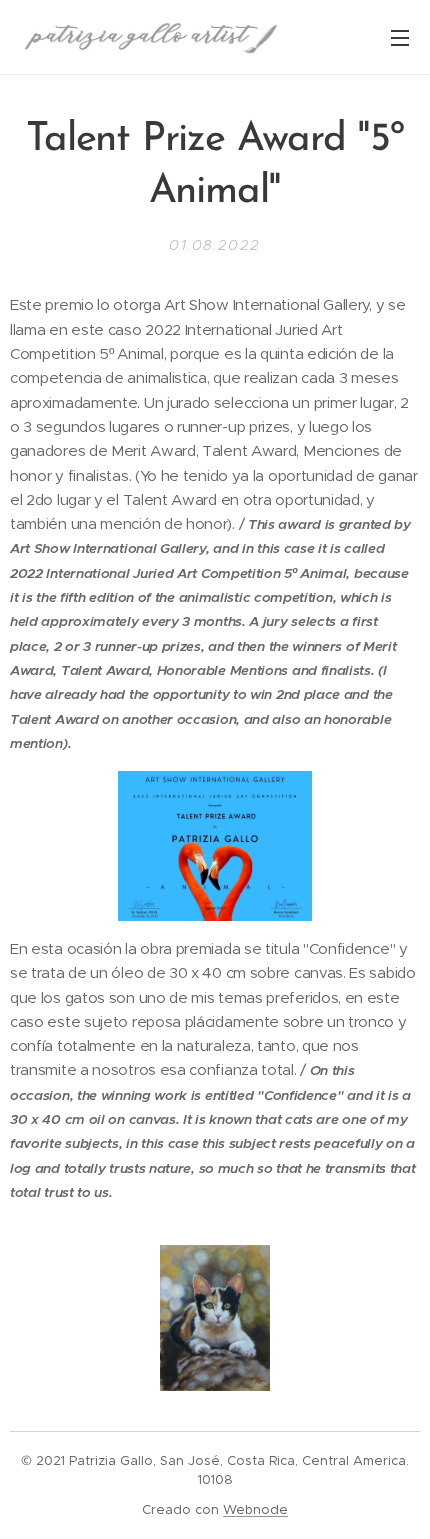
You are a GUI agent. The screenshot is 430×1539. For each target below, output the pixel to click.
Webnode (255, 1509)
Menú (400, 37)
